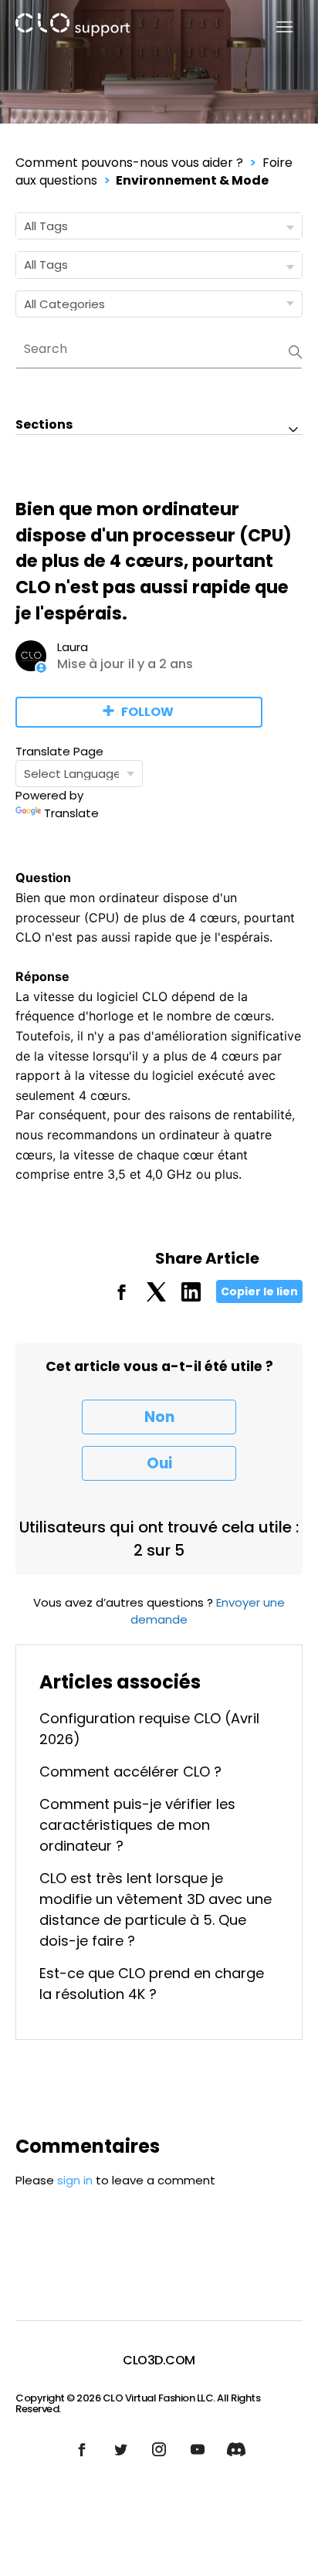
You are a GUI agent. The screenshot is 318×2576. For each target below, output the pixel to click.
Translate (71, 813)
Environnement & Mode (192, 180)
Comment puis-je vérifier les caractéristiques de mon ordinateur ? (137, 1825)
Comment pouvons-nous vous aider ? (129, 163)
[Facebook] (122, 1297)
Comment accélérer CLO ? (130, 1772)
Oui (159, 1463)
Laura (73, 647)
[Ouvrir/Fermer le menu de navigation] (275, 27)
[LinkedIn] (191, 1297)
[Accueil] (73, 27)
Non (159, 1417)
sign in (75, 2180)
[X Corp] (156, 1297)
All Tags (46, 226)
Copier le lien (259, 1291)
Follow (147, 712)
